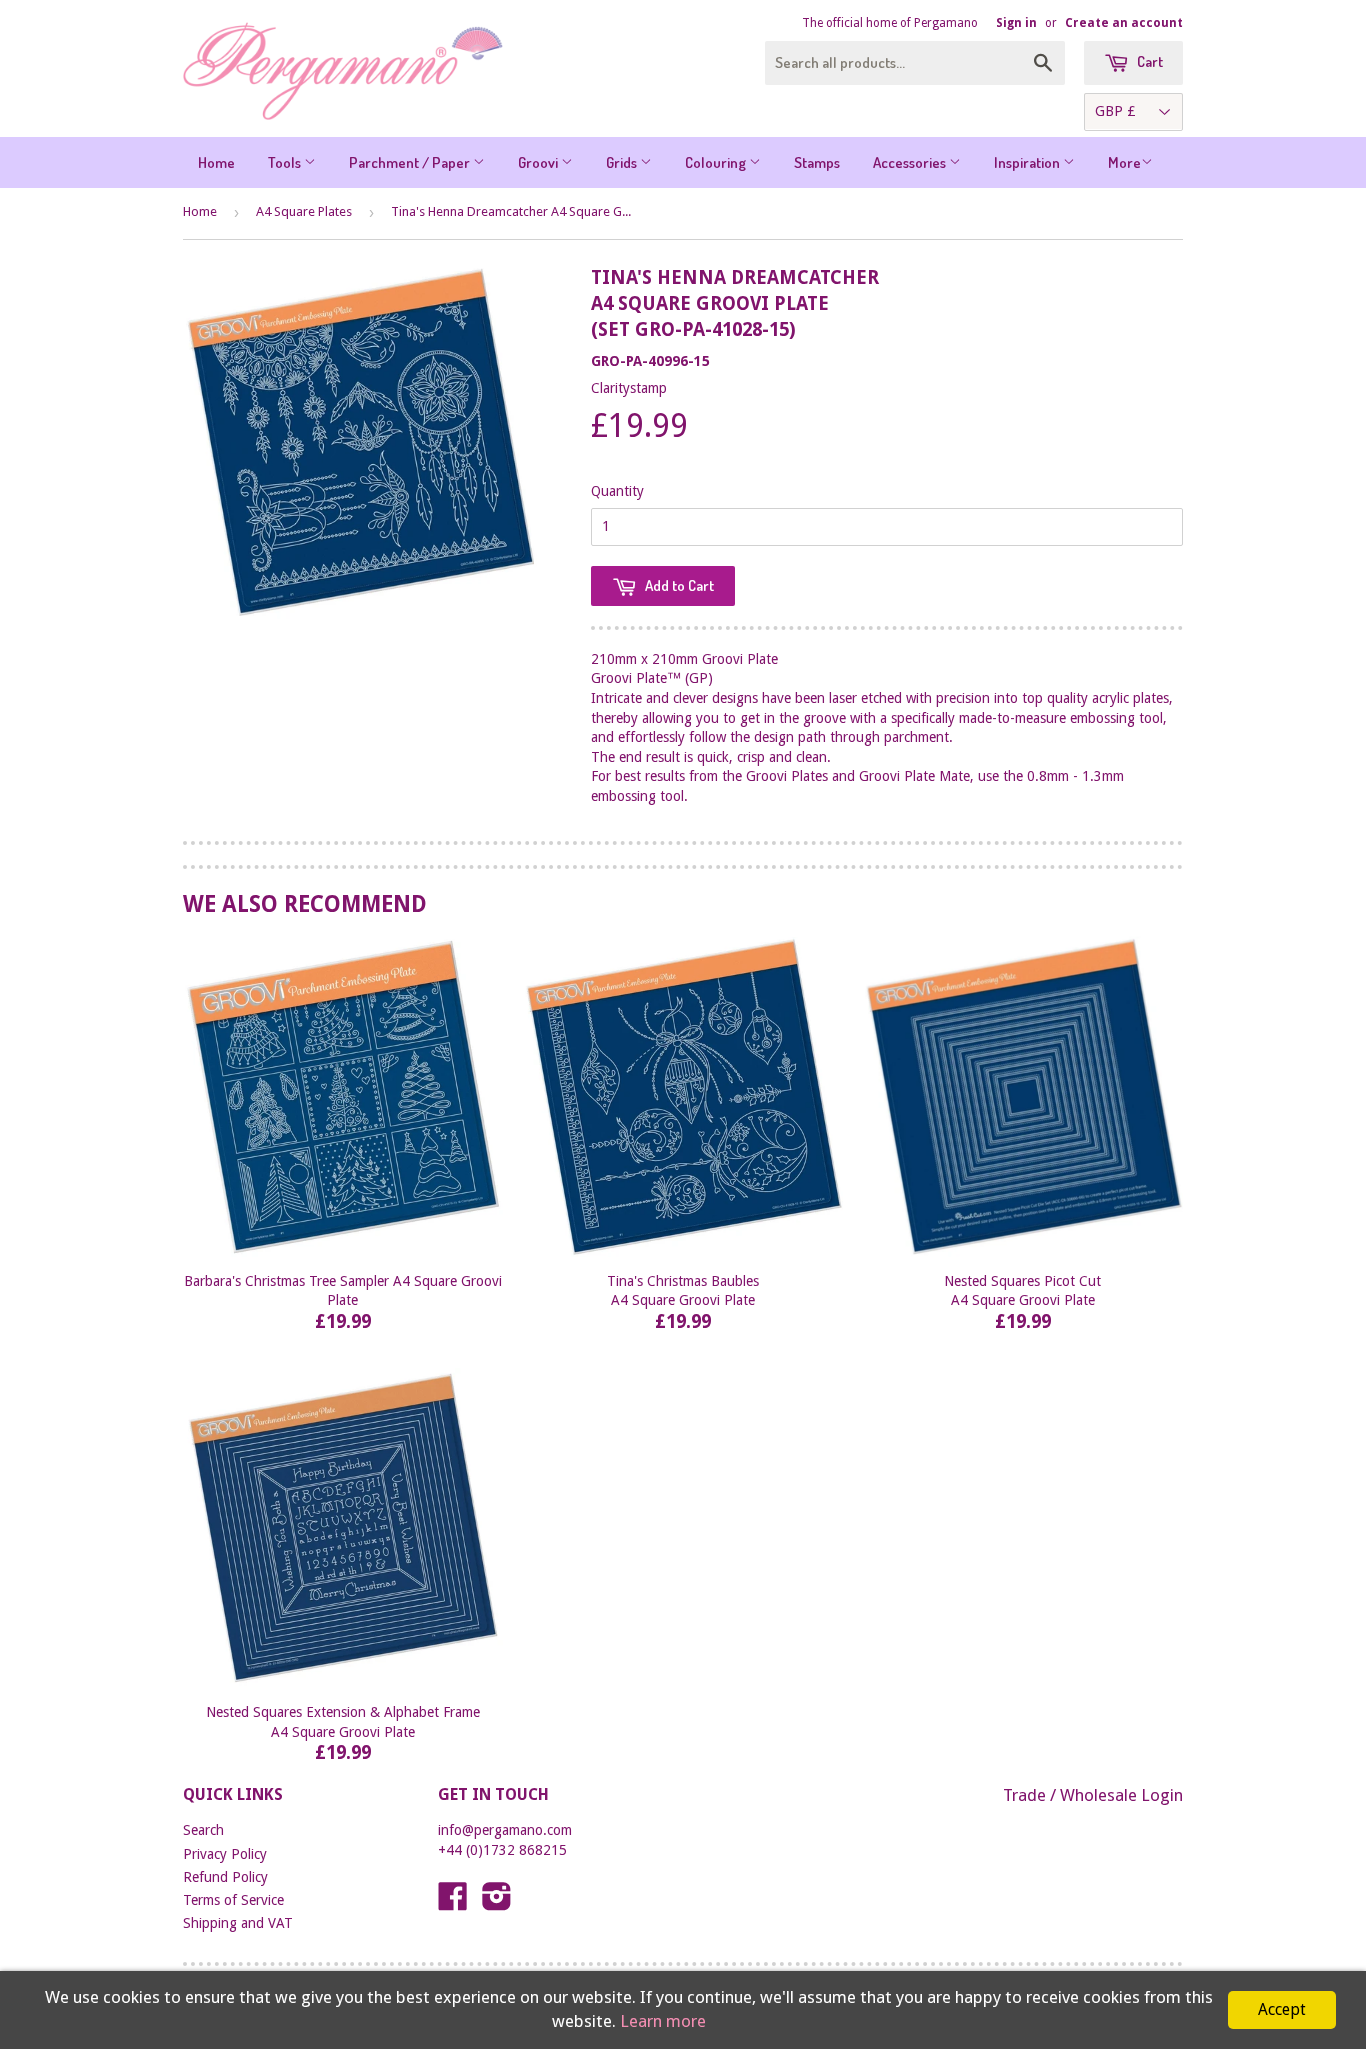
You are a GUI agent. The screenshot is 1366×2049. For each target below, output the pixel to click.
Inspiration (1028, 162)
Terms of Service (233, 1900)
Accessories (911, 162)
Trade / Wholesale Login (1093, 1795)
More (1124, 162)
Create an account (1124, 23)
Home (216, 162)
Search (203, 1830)
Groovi (539, 162)
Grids (623, 162)
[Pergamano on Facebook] (453, 1903)
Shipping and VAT (238, 1923)
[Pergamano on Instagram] (497, 1903)
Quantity (617, 491)
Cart (1148, 61)
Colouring (717, 162)
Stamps (817, 162)
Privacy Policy (225, 1854)
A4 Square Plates (304, 211)
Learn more (663, 2021)
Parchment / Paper (411, 162)
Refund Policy (225, 1877)
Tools (286, 162)
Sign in (1016, 23)
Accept (1282, 2009)
